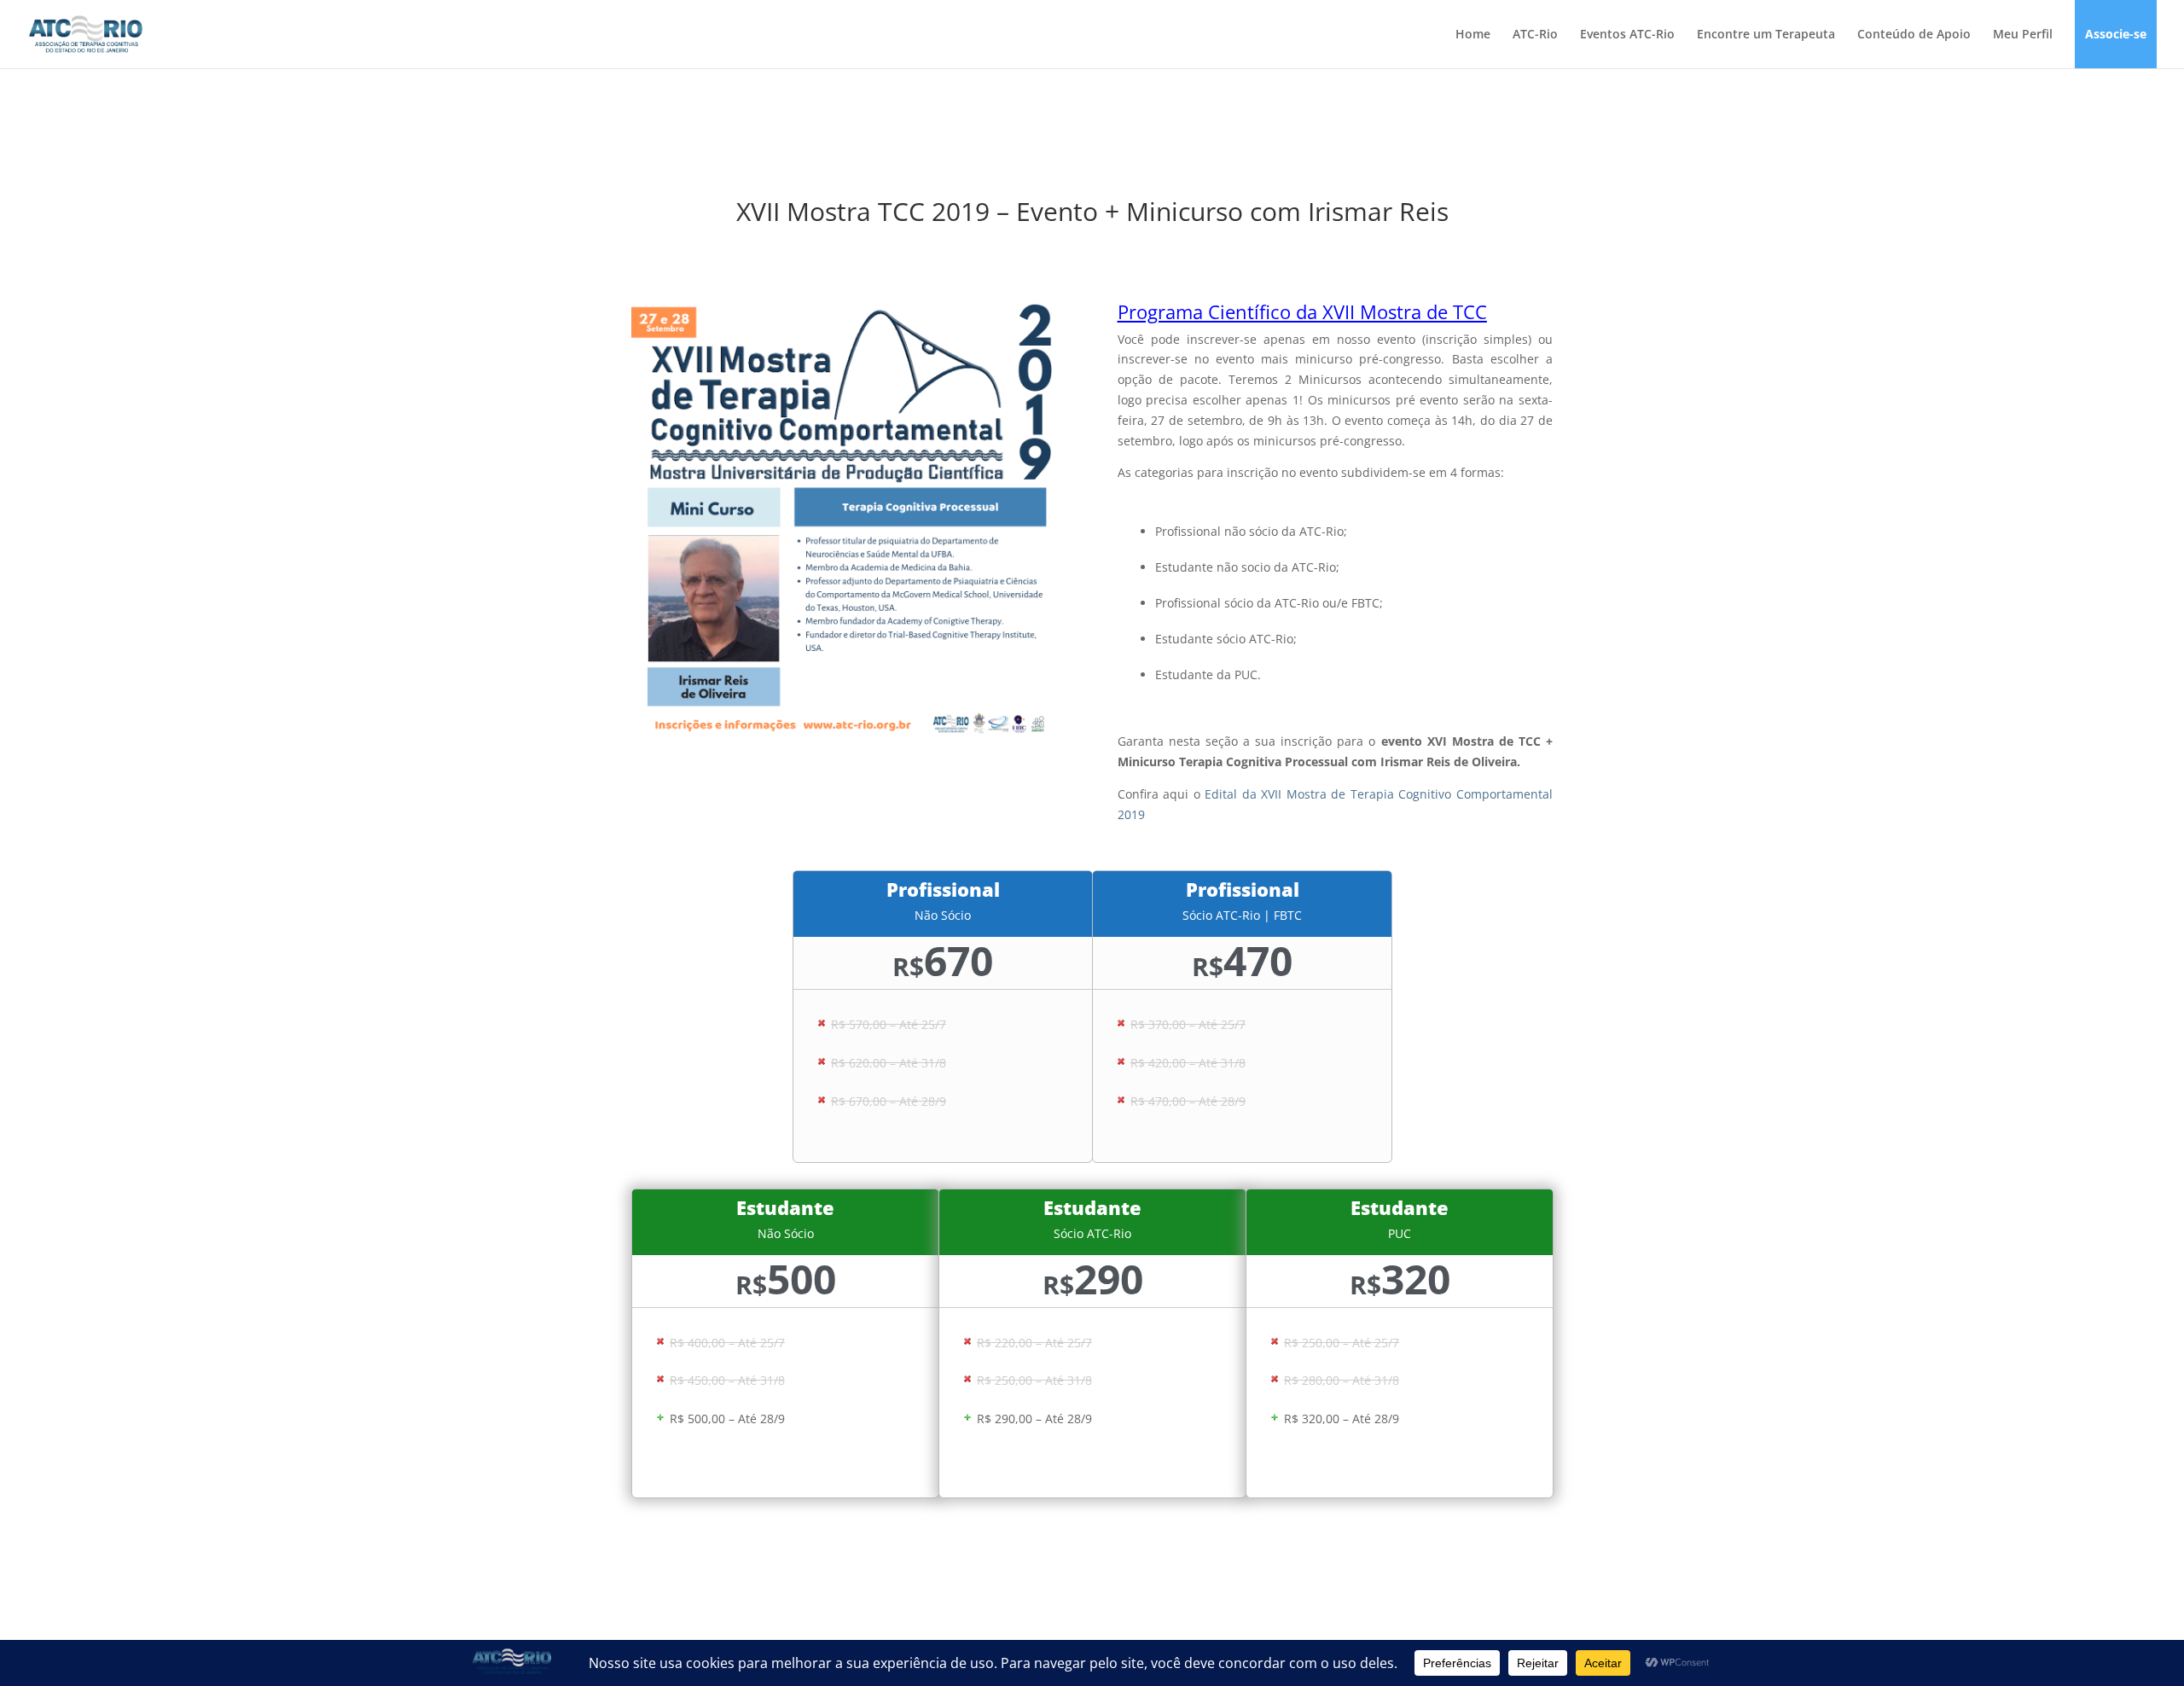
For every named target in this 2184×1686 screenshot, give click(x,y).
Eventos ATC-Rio (1627, 35)
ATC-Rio (1535, 35)
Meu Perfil (2023, 35)
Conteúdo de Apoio (1914, 35)
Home (1473, 35)
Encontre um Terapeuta (1766, 35)
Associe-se (2116, 35)
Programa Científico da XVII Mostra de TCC (1302, 311)
